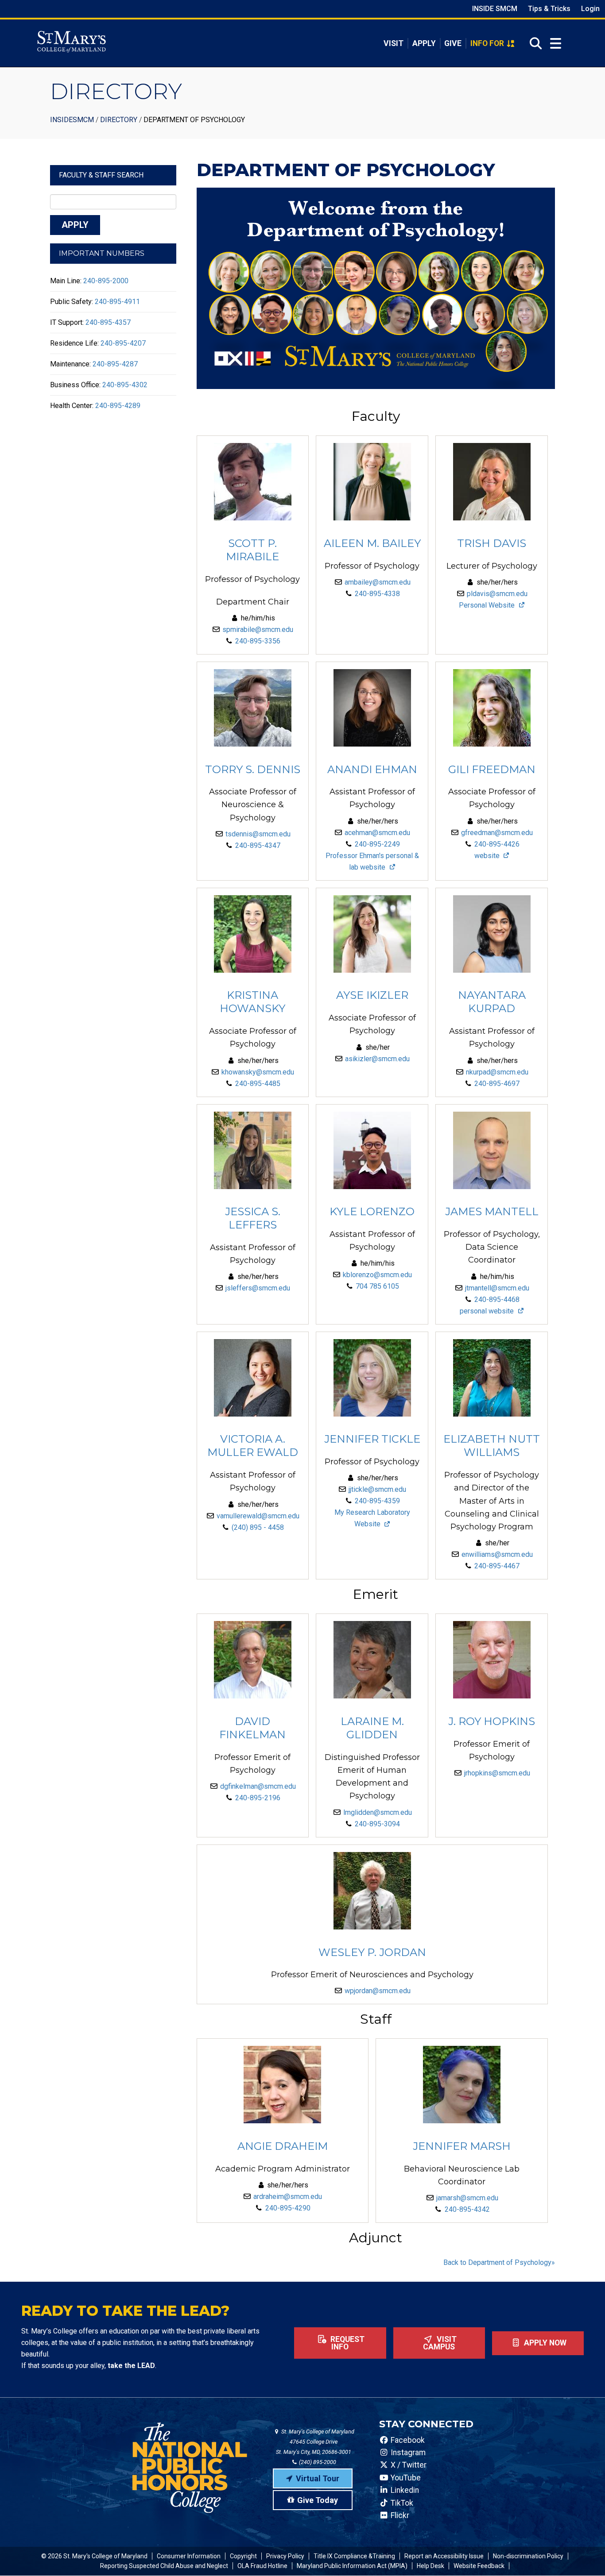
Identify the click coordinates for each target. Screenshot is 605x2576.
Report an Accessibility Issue (444, 2556)
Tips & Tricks (549, 9)
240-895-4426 (497, 844)
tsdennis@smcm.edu (258, 834)
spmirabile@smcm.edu (258, 630)
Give (453, 43)
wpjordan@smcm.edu (378, 1991)
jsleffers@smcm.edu (258, 1288)
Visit (394, 43)
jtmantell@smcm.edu (497, 1288)
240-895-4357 (108, 322)
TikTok (401, 2503)
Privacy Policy (285, 2556)
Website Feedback (479, 2566)
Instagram (407, 2453)
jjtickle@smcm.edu (377, 1489)
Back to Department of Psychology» (499, 2262)
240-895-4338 (377, 594)
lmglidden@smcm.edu (378, 1812)
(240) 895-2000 (317, 2462)
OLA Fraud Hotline (262, 2566)
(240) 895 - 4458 (258, 1527)
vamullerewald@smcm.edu (258, 1516)
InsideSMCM (72, 120)
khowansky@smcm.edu (258, 1072)
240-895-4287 (115, 364)
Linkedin (404, 2490)
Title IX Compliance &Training (354, 2556)
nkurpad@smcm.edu (497, 1072)
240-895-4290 (288, 2208)
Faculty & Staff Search (101, 175)
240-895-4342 (467, 2209)
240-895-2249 (377, 844)
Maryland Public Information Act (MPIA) (352, 2566)
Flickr (399, 2515)
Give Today (318, 2500)
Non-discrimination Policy (528, 2556)
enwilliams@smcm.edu (497, 1554)
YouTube (405, 2478)
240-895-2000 (106, 281)
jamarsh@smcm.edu (467, 2198)
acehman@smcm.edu (377, 833)
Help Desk (430, 2566)
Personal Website (488, 605)
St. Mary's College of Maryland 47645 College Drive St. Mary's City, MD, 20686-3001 (315, 2442)
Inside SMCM (495, 9)
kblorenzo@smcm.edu (377, 1275)
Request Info (347, 2343)
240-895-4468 (497, 1300)
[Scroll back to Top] (584, 2555)
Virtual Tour (318, 2478)
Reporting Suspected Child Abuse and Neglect (164, 2566)
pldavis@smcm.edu (497, 594)
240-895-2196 (258, 1798)
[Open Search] (533, 43)
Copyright (243, 2556)
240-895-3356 (258, 641)
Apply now (544, 2343)
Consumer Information (189, 2556)
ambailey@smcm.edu (378, 582)
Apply (424, 43)
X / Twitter (408, 2465)
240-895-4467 (497, 1566)
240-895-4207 (123, 343)
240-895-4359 (377, 1501)
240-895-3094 (377, 1824)
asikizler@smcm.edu (377, 1059)
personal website (488, 1311)
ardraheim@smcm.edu (288, 2197)
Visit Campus (440, 2343)
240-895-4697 (497, 1084)
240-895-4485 (258, 1084)
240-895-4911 (117, 302)
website (488, 856)
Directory (119, 120)
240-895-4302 (125, 385)
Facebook (407, 2440)
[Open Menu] (556, 44)
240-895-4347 (258, 845)
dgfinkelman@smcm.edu (258, 1786)
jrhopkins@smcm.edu (497, 1773)
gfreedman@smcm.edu (497, 833)
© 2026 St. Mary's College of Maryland (94, 2556)
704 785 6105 (377, 1286)
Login (590, 9)
